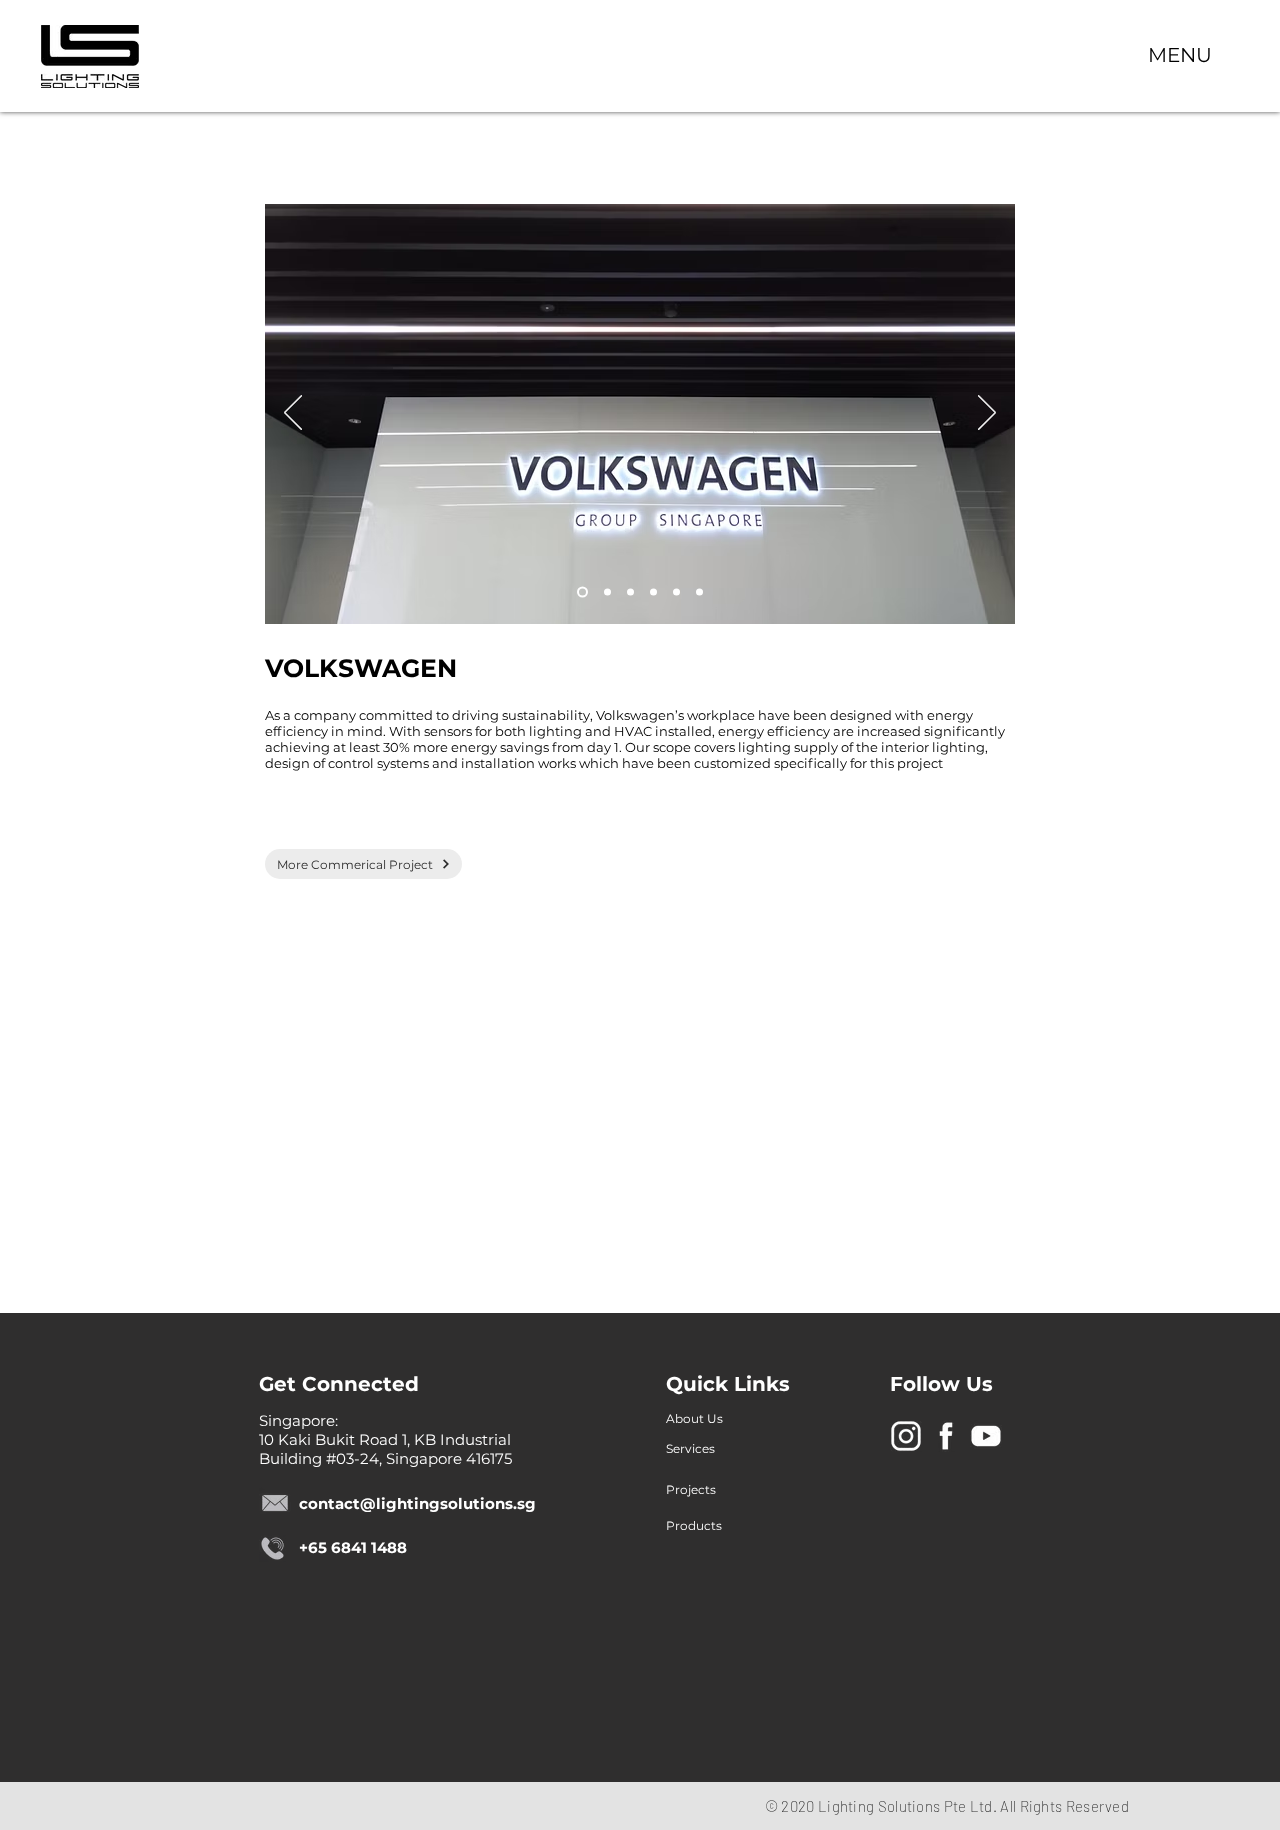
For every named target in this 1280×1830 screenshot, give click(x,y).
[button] (1180, 54)
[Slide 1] (607, 592)
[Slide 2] (630, 592)
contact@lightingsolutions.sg (417, 1503)
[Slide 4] (653, 592)
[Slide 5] (676, 592)
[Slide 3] (582, 592)
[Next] (987, 414)
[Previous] (293, 414)
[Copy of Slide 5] (699, 592)
